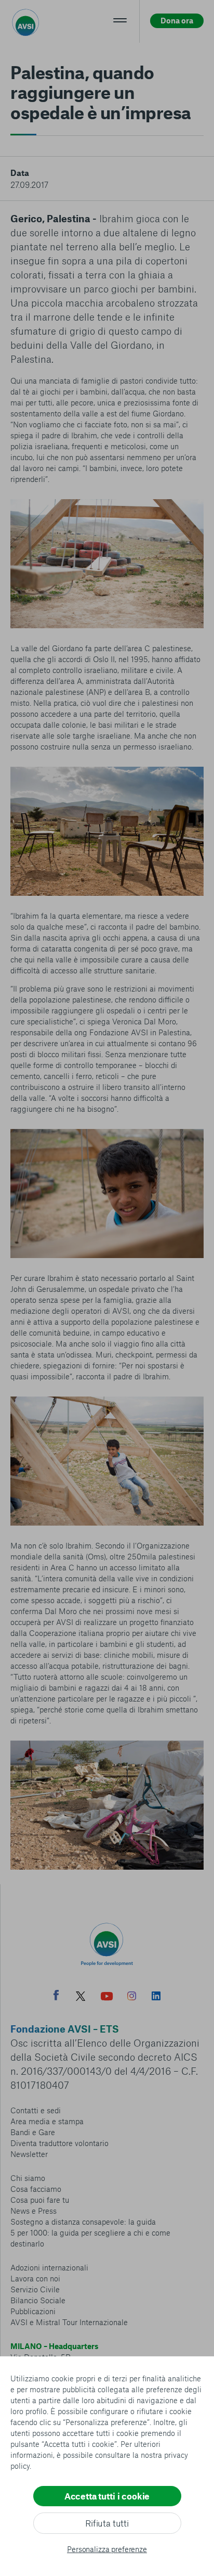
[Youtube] (107, 1997)
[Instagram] (132, 1997)
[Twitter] (81, 1997)
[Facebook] (56, 1996)
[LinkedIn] (156, 1997)
